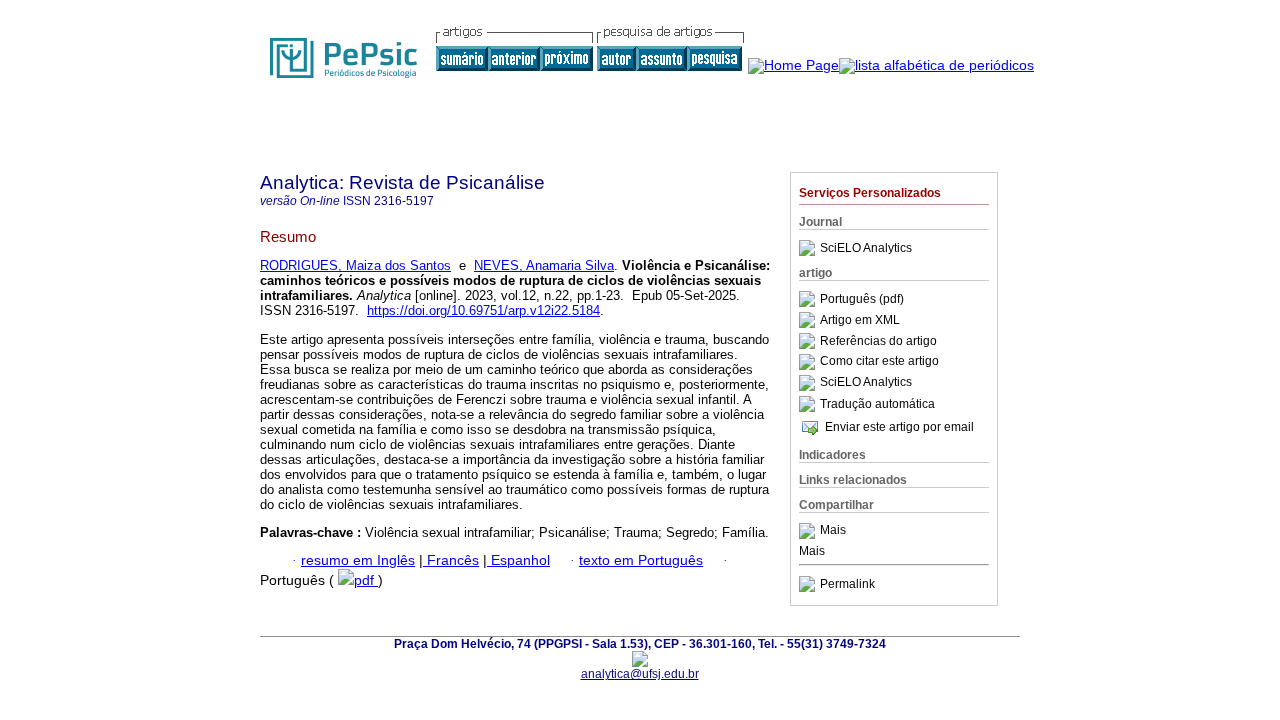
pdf (366, 580)
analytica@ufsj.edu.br (640, 674)
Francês (451, 560)
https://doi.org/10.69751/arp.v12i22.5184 (483, 310)
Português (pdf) (862, 299)
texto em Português (641, 560)
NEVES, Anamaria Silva (544, 265)
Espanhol (518, 560)
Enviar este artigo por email (899, 427)
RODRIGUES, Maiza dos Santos (355, 265)
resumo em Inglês (358, 560)
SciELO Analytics (866, 248)
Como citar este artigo (879, 362)
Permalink (847, 584)
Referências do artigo (878, 341)
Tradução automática (877, 404)
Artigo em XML (860, 320)
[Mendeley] (809, 531)
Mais (833, 531)
